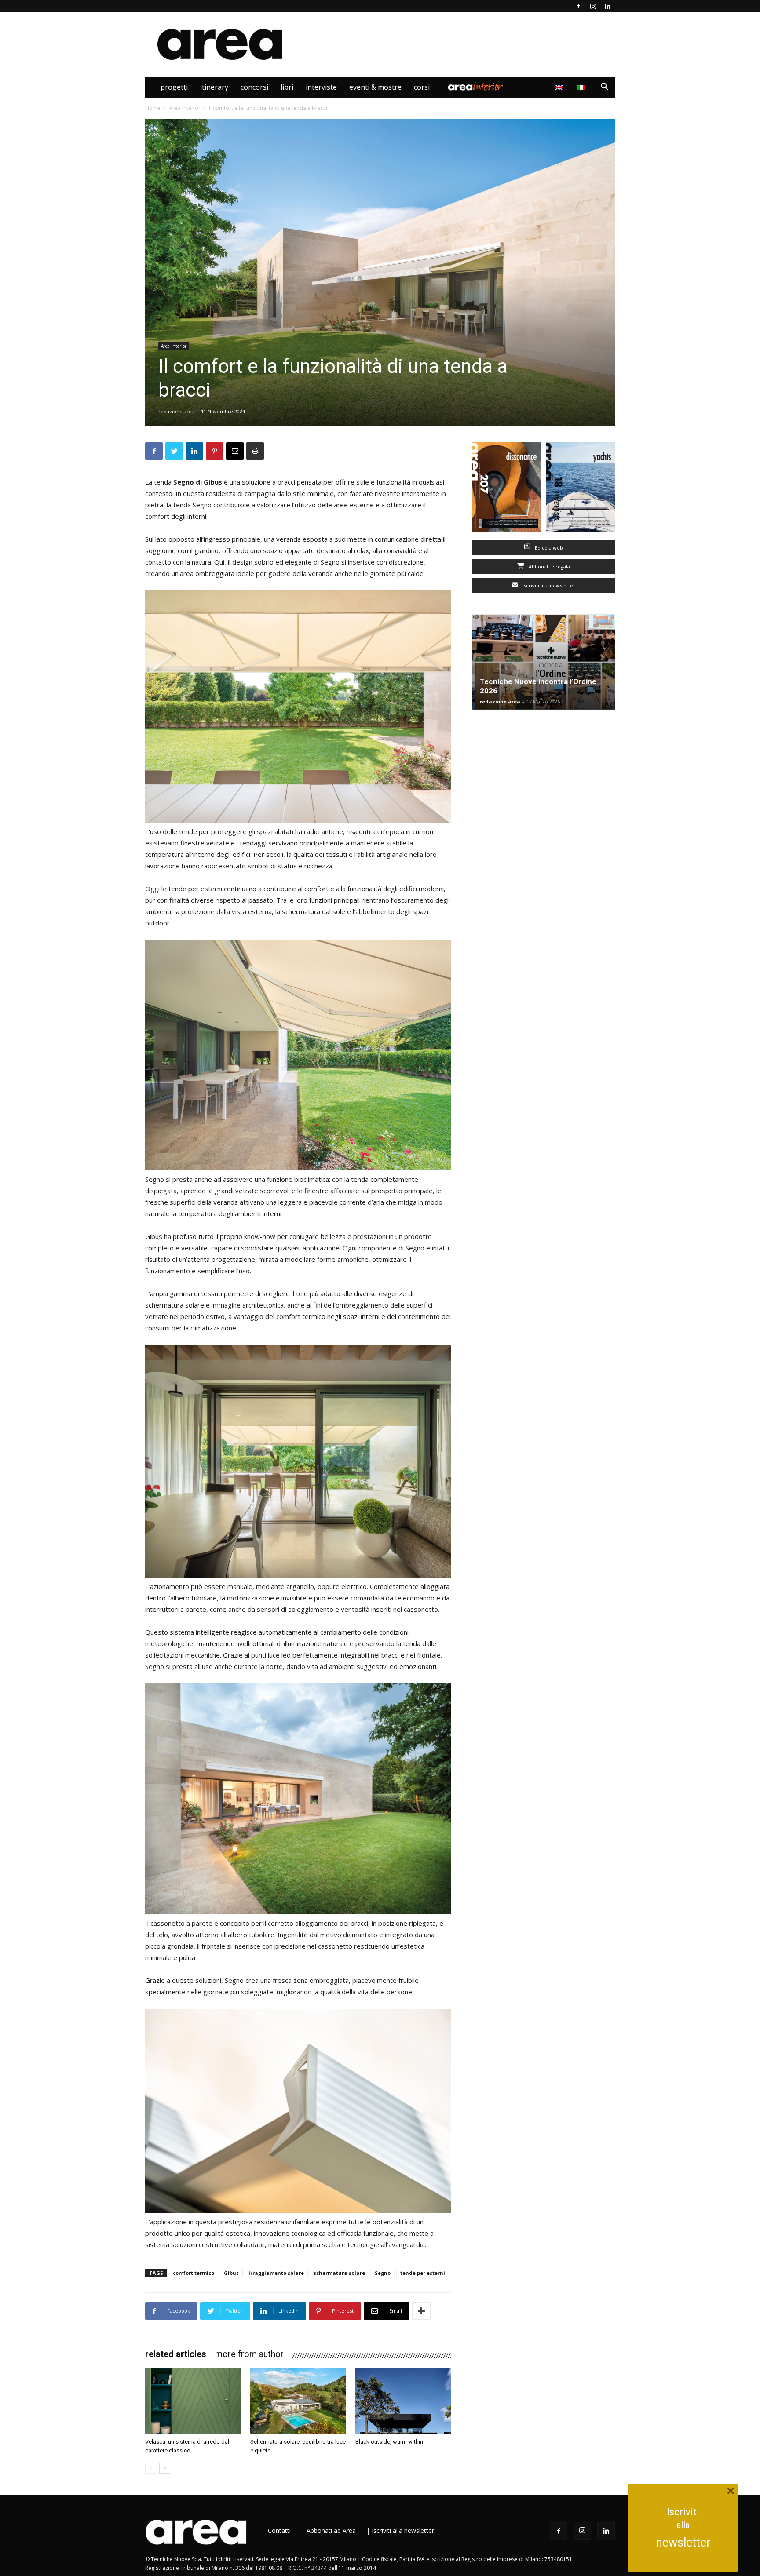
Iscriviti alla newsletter (548, 585)
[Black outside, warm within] (403, 2401)
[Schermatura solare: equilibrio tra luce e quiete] (298, 2401)
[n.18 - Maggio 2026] (580, 489)
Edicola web (548, 548)
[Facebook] (578, 6)
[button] (604, 88)
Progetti (174, 87)
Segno (383, 2273)
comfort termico (194, 2273)
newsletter (683, 2543)
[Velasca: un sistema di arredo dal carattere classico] (193, 2401)
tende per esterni (423, 2273)
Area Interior (475, 87)
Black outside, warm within (389, 2442)
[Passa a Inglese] (560, 87)
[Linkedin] (607, 6)
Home (153, 108)
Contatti (279, 2530)
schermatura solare (339, 2273)
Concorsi (254, 87)
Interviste (321, 87)
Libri (287, 87)
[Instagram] (593, 6)
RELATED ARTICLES (176, 2354)
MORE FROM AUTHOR (249, 2354)
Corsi (422, 87)
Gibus (231, 2273)
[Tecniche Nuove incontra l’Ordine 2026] (544, 662)
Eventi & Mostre (375, 87)
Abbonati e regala (549, 567)
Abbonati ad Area (331, 2530)
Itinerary (214, 87)
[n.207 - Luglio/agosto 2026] (507, 489)
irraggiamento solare (276, 2273)
